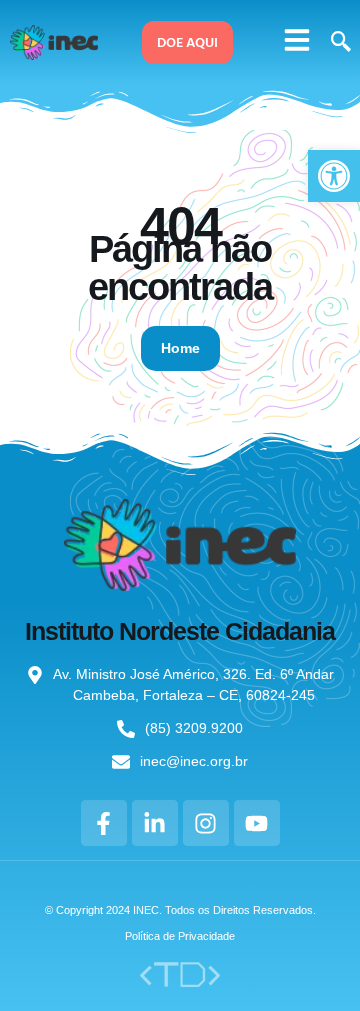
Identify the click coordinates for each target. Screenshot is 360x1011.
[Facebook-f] (104, 823)
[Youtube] (257, 823)
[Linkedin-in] (155, 823)
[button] (297, 40)
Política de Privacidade (180, 936)
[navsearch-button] (338, 43)
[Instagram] (206, 823)
